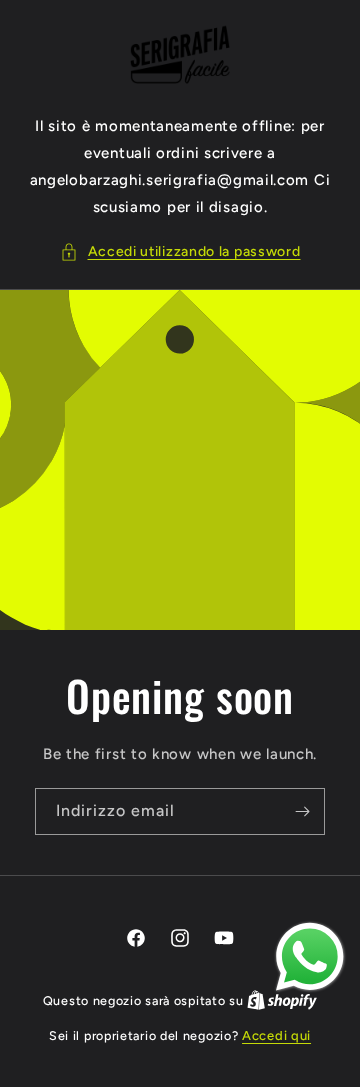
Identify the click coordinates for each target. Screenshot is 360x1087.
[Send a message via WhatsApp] (310, 957)
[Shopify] (282, 1000)
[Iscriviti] (302, 811)
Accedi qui (276, 1035)
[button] (180, 251)
